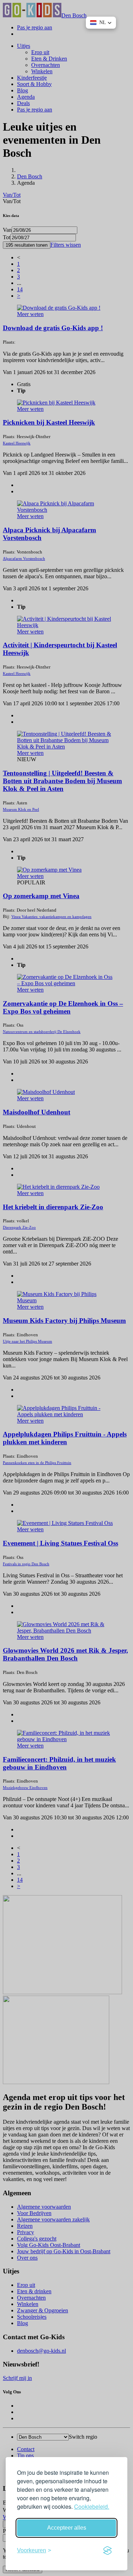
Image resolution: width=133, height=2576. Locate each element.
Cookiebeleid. (92, 2506)
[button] (101, 23)
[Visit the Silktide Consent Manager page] (107, 2551)
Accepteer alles (67, 2528)
